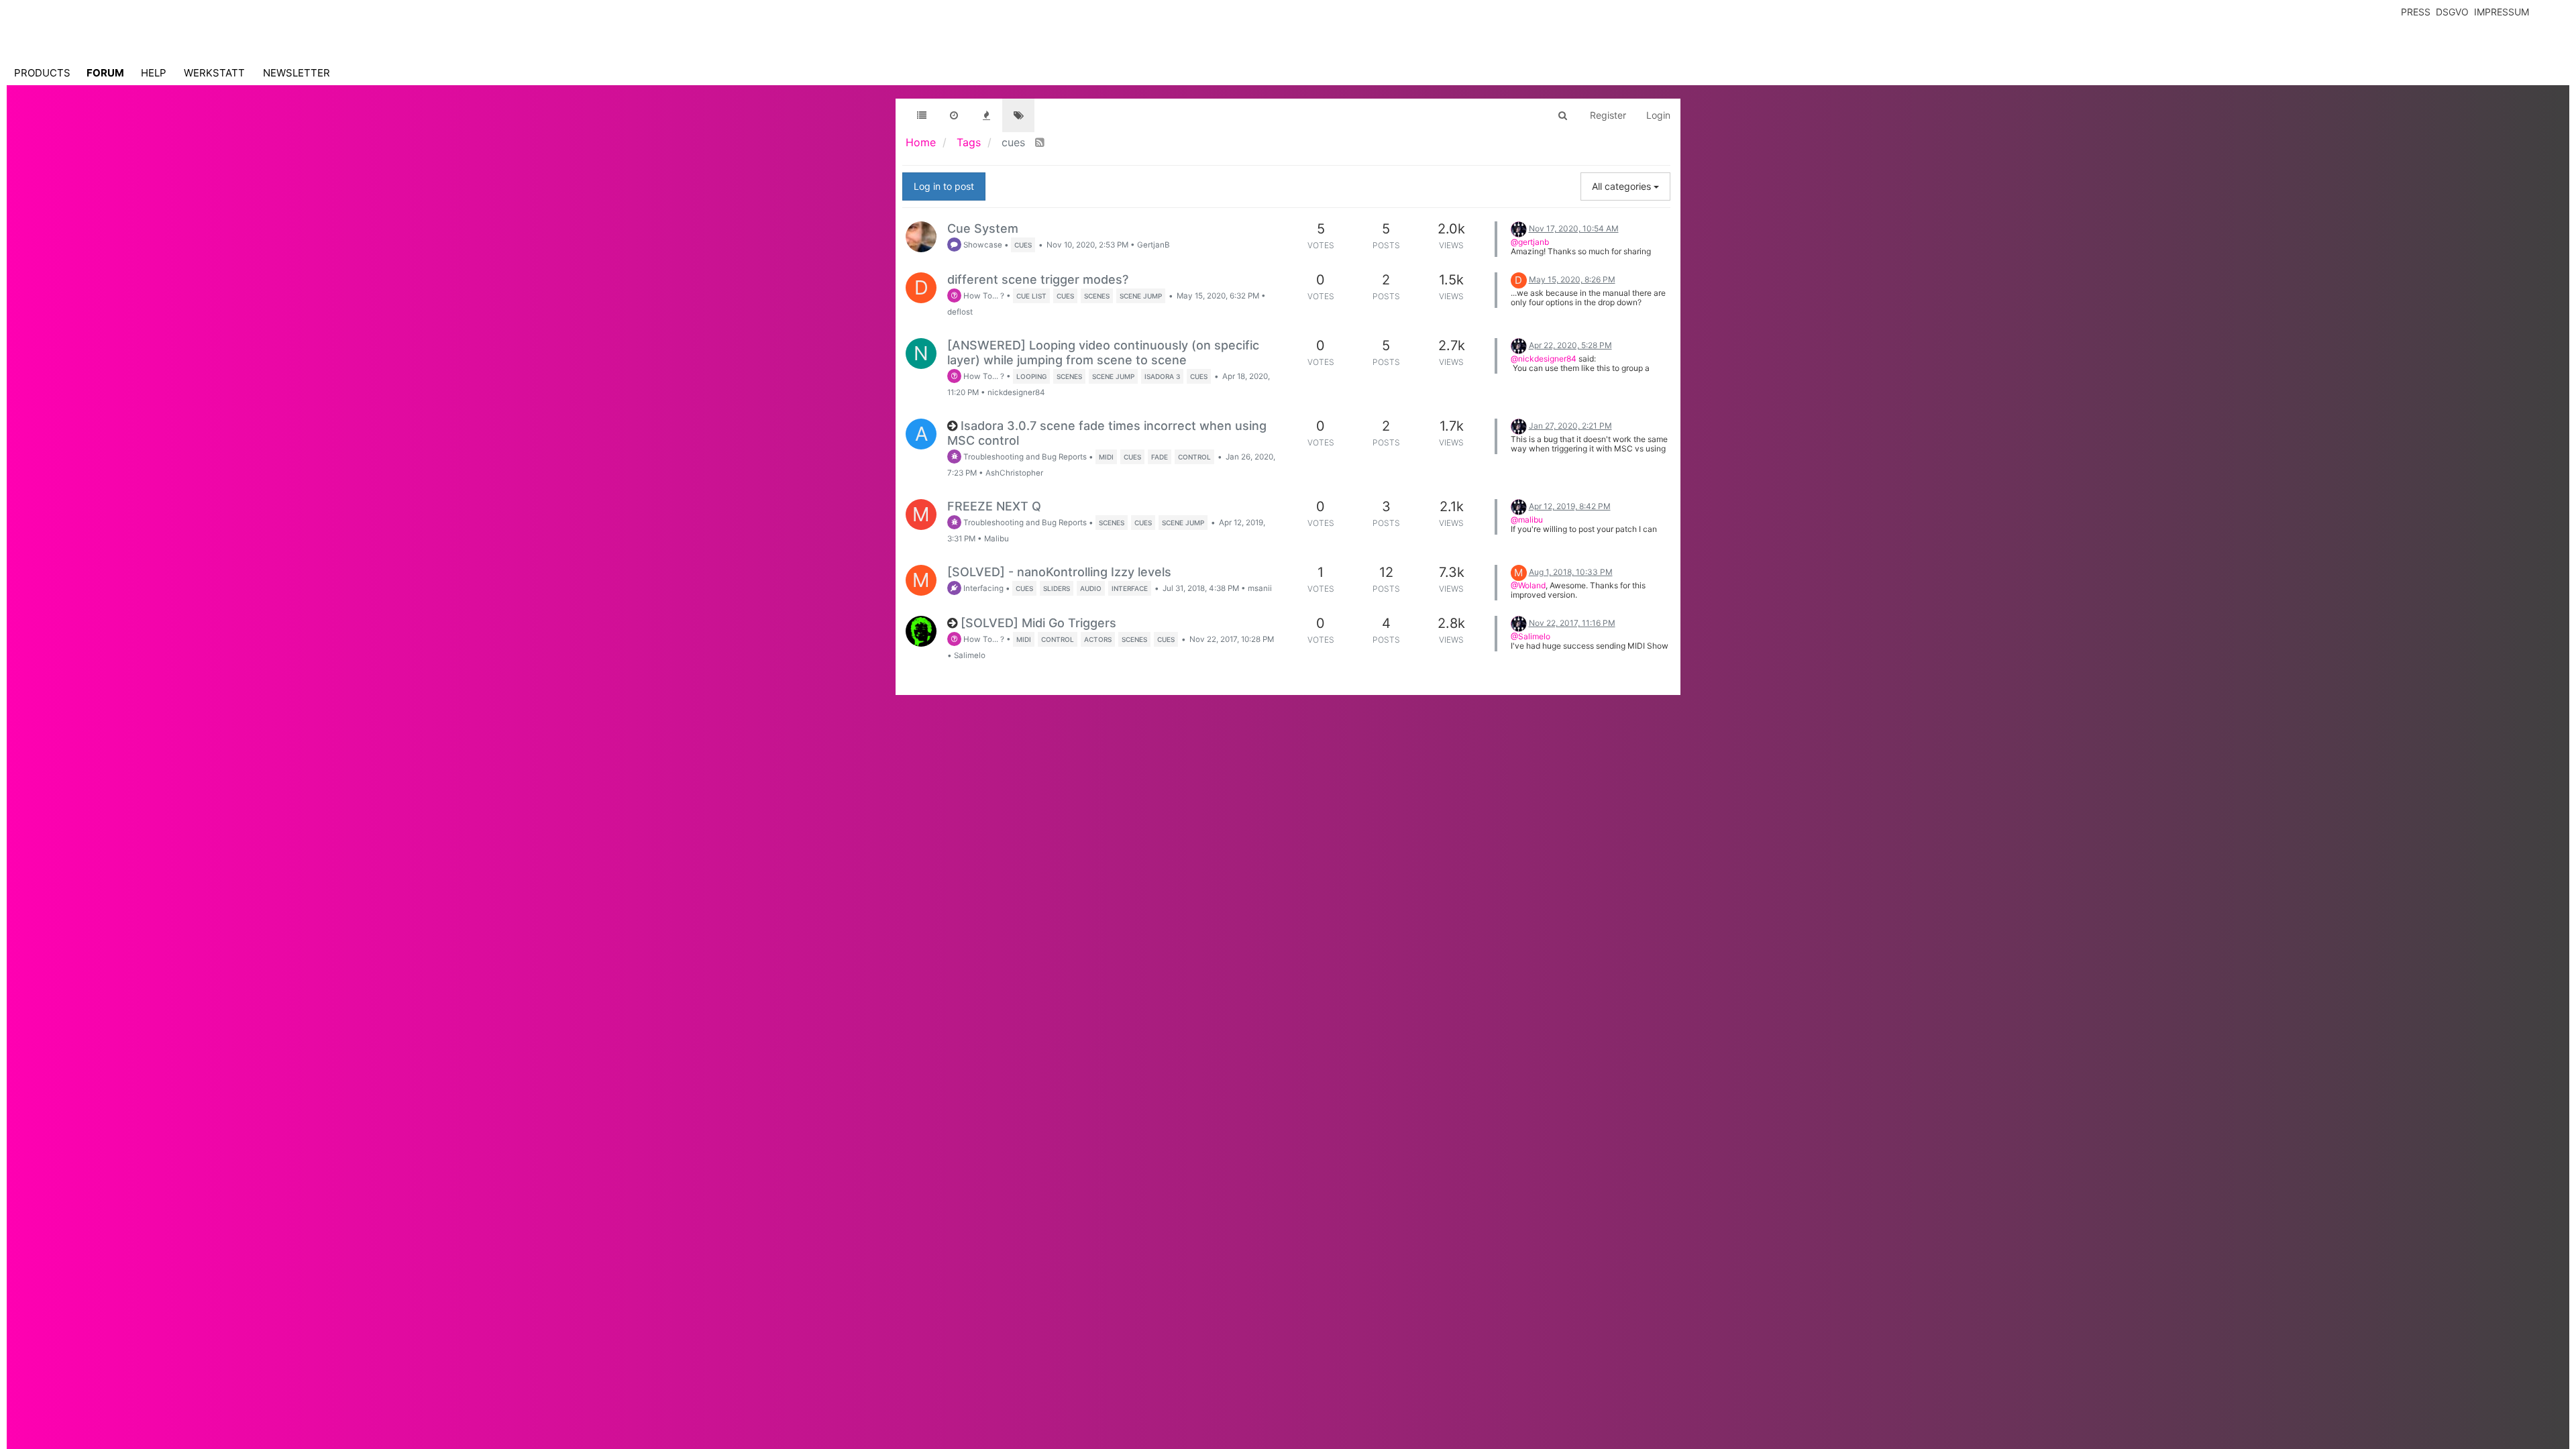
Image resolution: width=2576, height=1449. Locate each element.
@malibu (1527, 520)
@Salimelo (1531, 636)
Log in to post (944, 186)
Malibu (997, 539)
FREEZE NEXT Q (994, 506)
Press (2416, 12)
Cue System (983, 228)
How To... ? (983, 296)
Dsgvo (2452, 12)
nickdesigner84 (1016, 392)
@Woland (1528, 585)
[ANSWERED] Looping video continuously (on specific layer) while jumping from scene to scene (1103, 353)
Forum (105, 73)
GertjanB (1153, 245)
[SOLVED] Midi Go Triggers (1038, 623)
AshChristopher (1014, 473)
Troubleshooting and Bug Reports (1024, 457)
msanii (1260, 588)
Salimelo (970, 655)
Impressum (2502, 12)
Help (154, 73)
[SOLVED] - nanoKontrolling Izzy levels (1059, 572)
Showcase (982, 245)
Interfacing (982, 588)
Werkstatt (214, 73)
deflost (960, 312)
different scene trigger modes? (1038, 279)
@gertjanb (1530, 242)
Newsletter (297, 73)
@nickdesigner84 (1544, 359)
